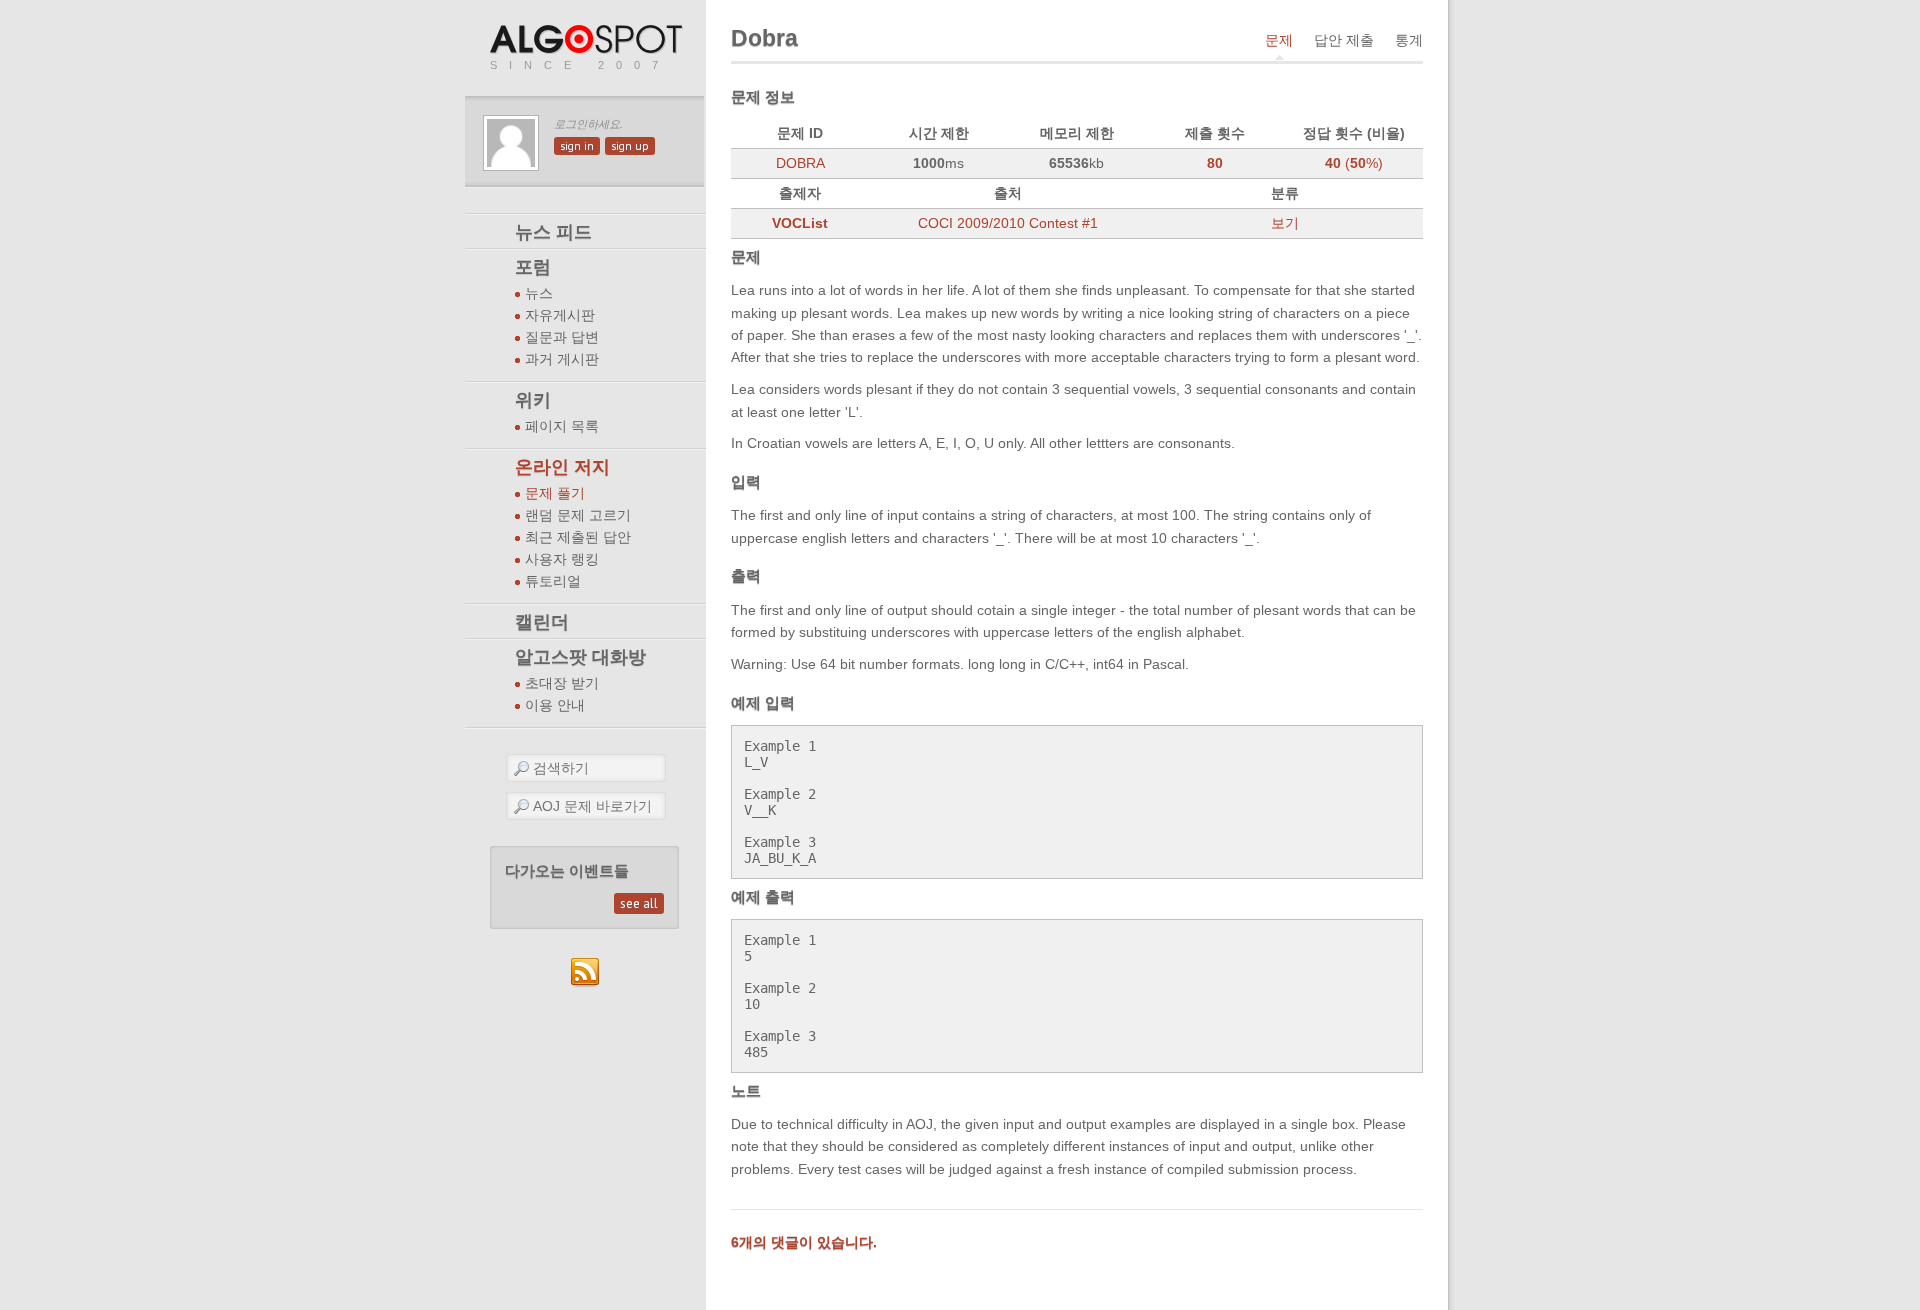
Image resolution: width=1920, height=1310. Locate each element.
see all (639, 903)
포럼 (533, 267)
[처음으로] (588, 40)
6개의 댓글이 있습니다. (804, 1242)
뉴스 (539, 293)
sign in (577, 146)
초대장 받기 (562, 683)
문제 (1279, 40)
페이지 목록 (562, 426)
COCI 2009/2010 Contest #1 (1008, 223)
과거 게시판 (562, 359)
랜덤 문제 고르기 (578, 515)
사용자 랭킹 (562, 559)
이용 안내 (555, 705)
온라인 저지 (562, 467)
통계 (1409, 40)
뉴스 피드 (553, 232)
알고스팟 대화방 (580, 657)
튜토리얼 (553, 581)
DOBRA (800, 163)
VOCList (800, 223)
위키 (533, 400)
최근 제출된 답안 (578, 537)
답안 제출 (1344, 40)
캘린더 (542, 622)
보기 (1285, 223)
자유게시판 (560, 315)
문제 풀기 (555, 493)
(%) (1354, 163)
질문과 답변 (562, 337)
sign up (630, 146)
